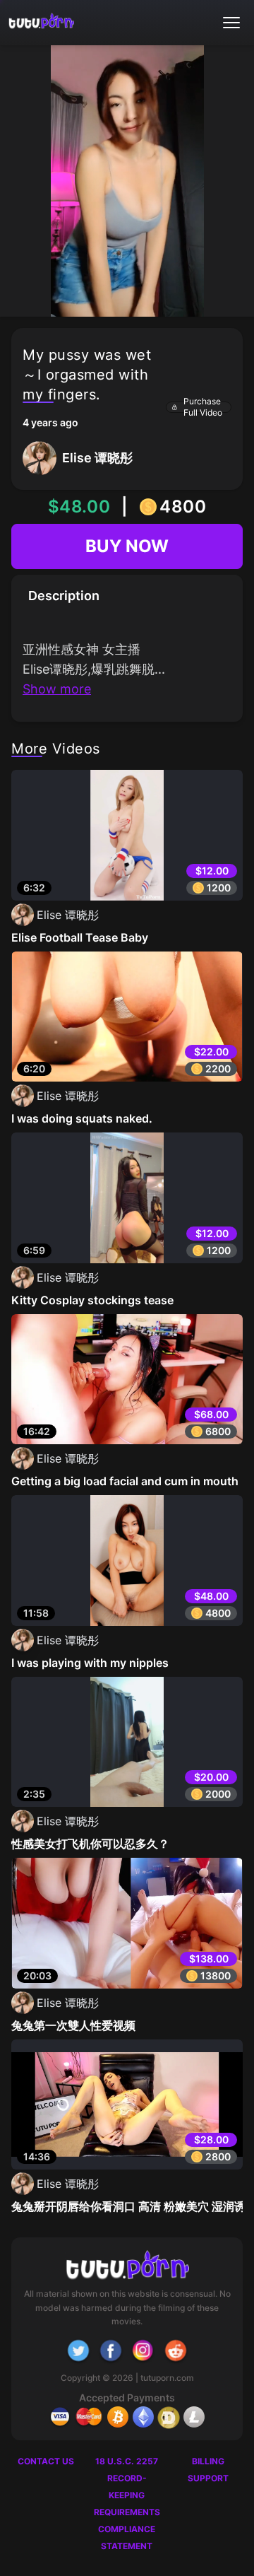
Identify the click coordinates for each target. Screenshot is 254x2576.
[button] (231, 23)
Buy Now (127, 546)
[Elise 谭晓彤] (78, 471)
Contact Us (46, 2461)
